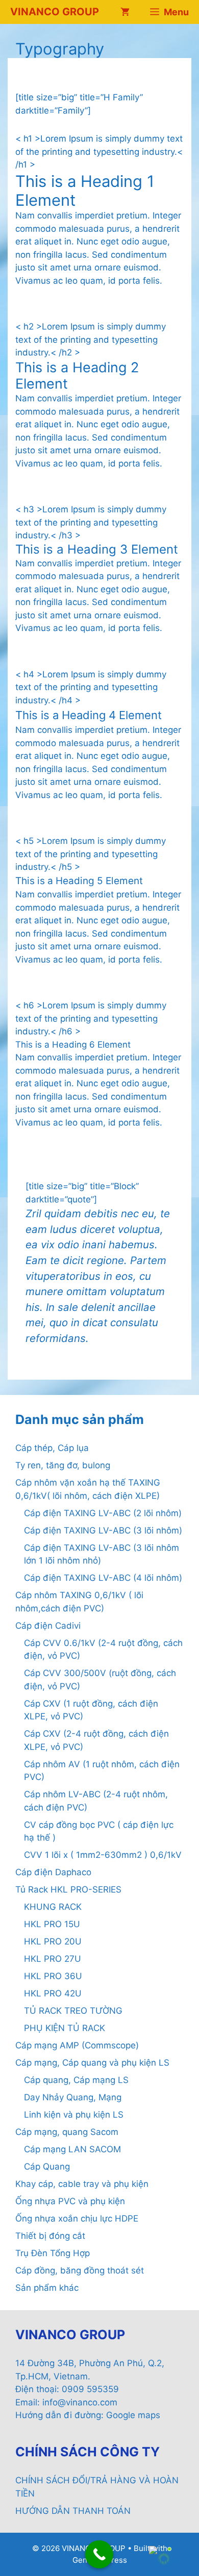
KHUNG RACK (53, 1907)
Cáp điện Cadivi (48, 1626)
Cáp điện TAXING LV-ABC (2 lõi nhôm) (103, 1513)
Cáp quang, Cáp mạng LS (76, 2080)
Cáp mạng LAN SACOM (72, 2149)
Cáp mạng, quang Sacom (67, 2132)
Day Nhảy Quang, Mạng (73, 2097)
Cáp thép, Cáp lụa (52, 1448)
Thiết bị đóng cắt (50, 2236)
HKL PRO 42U (53, 1993)
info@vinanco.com (80, 2402)
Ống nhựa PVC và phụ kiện (70, 2201)
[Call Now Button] (99, 2554)
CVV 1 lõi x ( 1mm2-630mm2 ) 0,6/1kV (103, 1855)
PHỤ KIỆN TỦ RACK (65, 2028)
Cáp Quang (47, 2167)
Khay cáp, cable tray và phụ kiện (82, 2184)
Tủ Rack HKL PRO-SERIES (68, 1889)
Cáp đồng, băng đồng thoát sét (80, 2270)
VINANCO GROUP (55, 12)
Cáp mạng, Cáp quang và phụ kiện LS (92, 2063)
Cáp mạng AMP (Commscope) (77, 2045)
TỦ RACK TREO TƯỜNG (73, 2011)
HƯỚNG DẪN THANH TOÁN (73, 2511)
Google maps (133, 2415)
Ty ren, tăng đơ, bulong (63, 1465)
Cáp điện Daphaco (53, 1872)
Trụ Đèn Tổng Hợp (53, 2253)
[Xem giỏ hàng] (125, 12)
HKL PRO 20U (53, 1941)
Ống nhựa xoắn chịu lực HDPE (77, 2218)
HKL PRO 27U (53, 1959)
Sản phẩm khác (47, 2288)
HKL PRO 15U (52, 1924)
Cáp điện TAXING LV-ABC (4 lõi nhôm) (103, 1578)
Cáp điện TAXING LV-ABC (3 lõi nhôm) (103, 1530)
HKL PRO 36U (53, 1976)
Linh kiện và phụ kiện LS (74, 2115)
